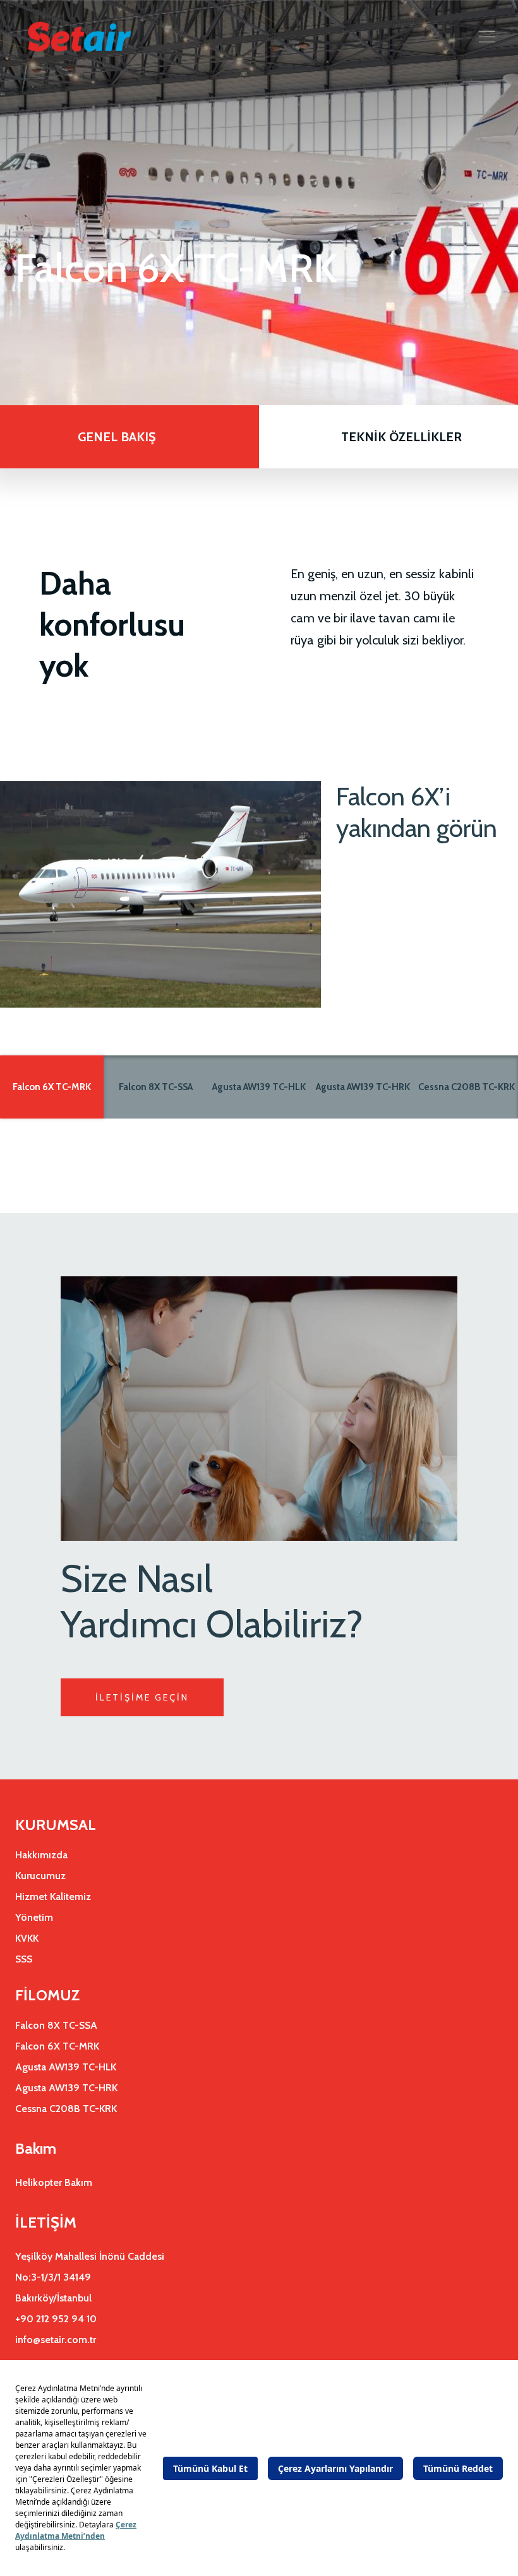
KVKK (27, 1938)
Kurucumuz (40, 1876)
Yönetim (34, 1917)
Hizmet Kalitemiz (53, 1896)
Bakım (36, 2148)
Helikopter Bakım (54, 2182)
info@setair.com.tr (56, 2340)
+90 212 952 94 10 (56, 2319)
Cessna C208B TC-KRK (467, 1087)
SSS (24, 1959)
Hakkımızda (41, 1855)
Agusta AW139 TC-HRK (363, 1087)
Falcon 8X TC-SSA (156, 1087)
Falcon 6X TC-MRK (52, 1087)
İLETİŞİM (46, 2222)
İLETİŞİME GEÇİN (142, 1697)
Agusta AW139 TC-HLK (259, 1087)
